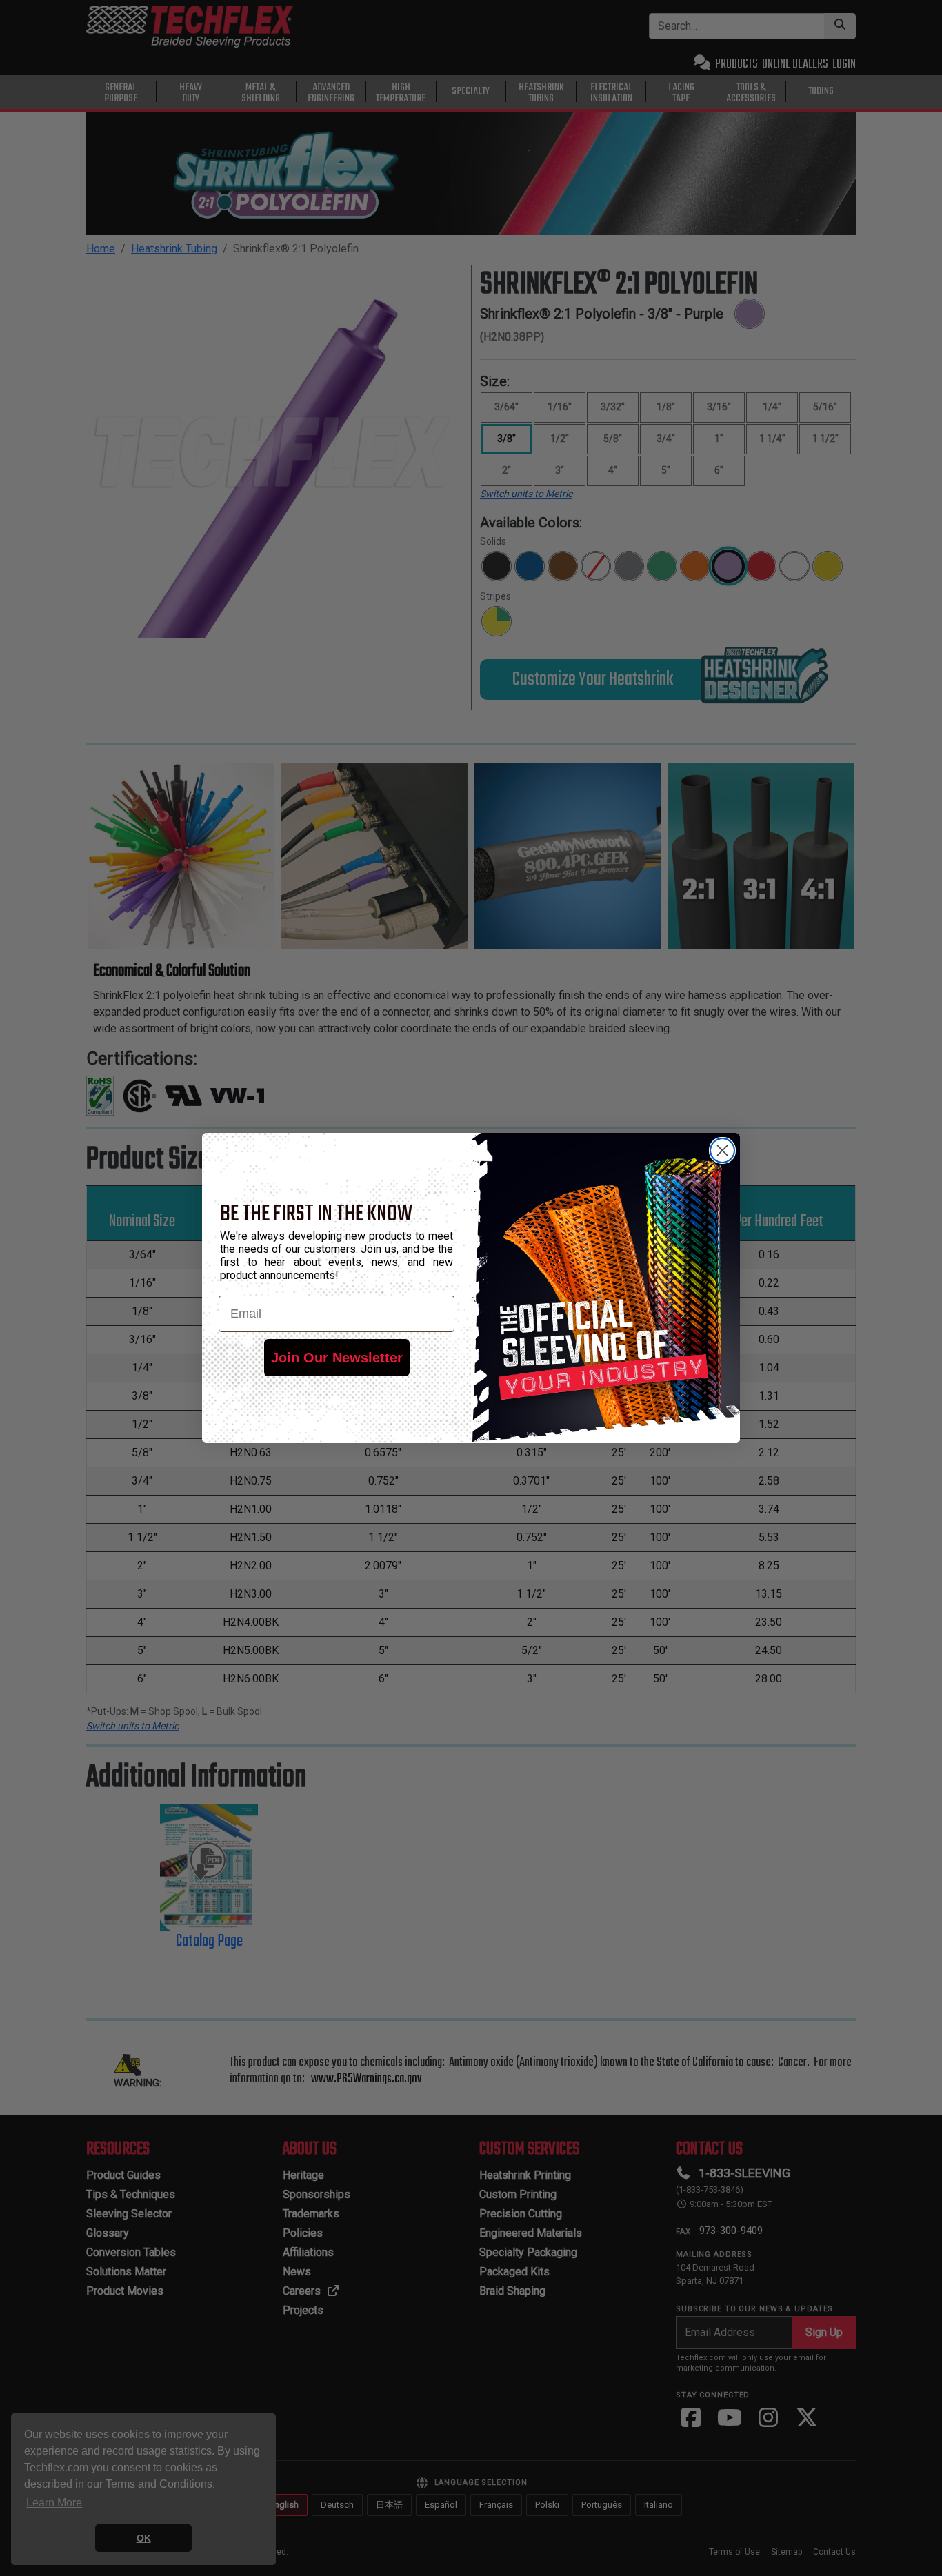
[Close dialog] (722, 1150)
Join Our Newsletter (337, 1358)
